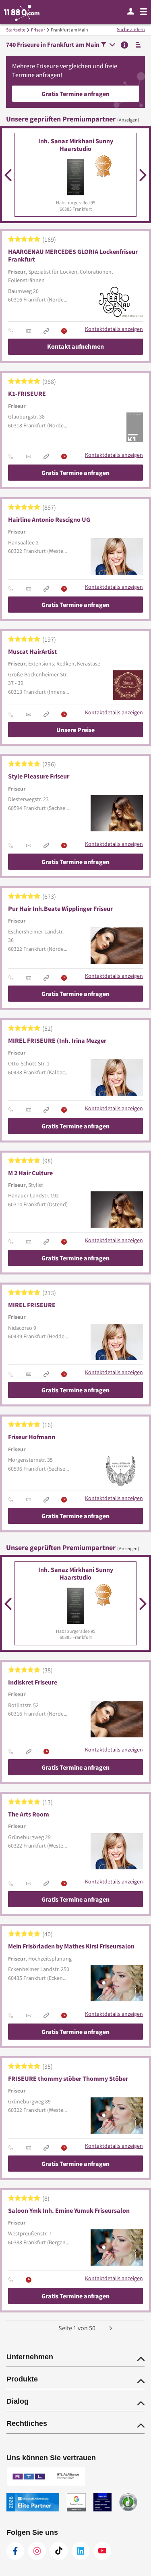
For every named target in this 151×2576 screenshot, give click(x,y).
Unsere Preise (75, 730)
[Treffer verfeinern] (108, 45)
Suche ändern (131, 29)
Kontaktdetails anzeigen (114, 329)
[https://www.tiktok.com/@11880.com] (59, 2551)
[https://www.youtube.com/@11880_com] (102, 2551)
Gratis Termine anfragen (75, 94)
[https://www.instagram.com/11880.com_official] (37, 2551)
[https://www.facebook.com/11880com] (15, 2551)
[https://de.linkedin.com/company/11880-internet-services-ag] (81, 2551)
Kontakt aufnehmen (75, 346)
